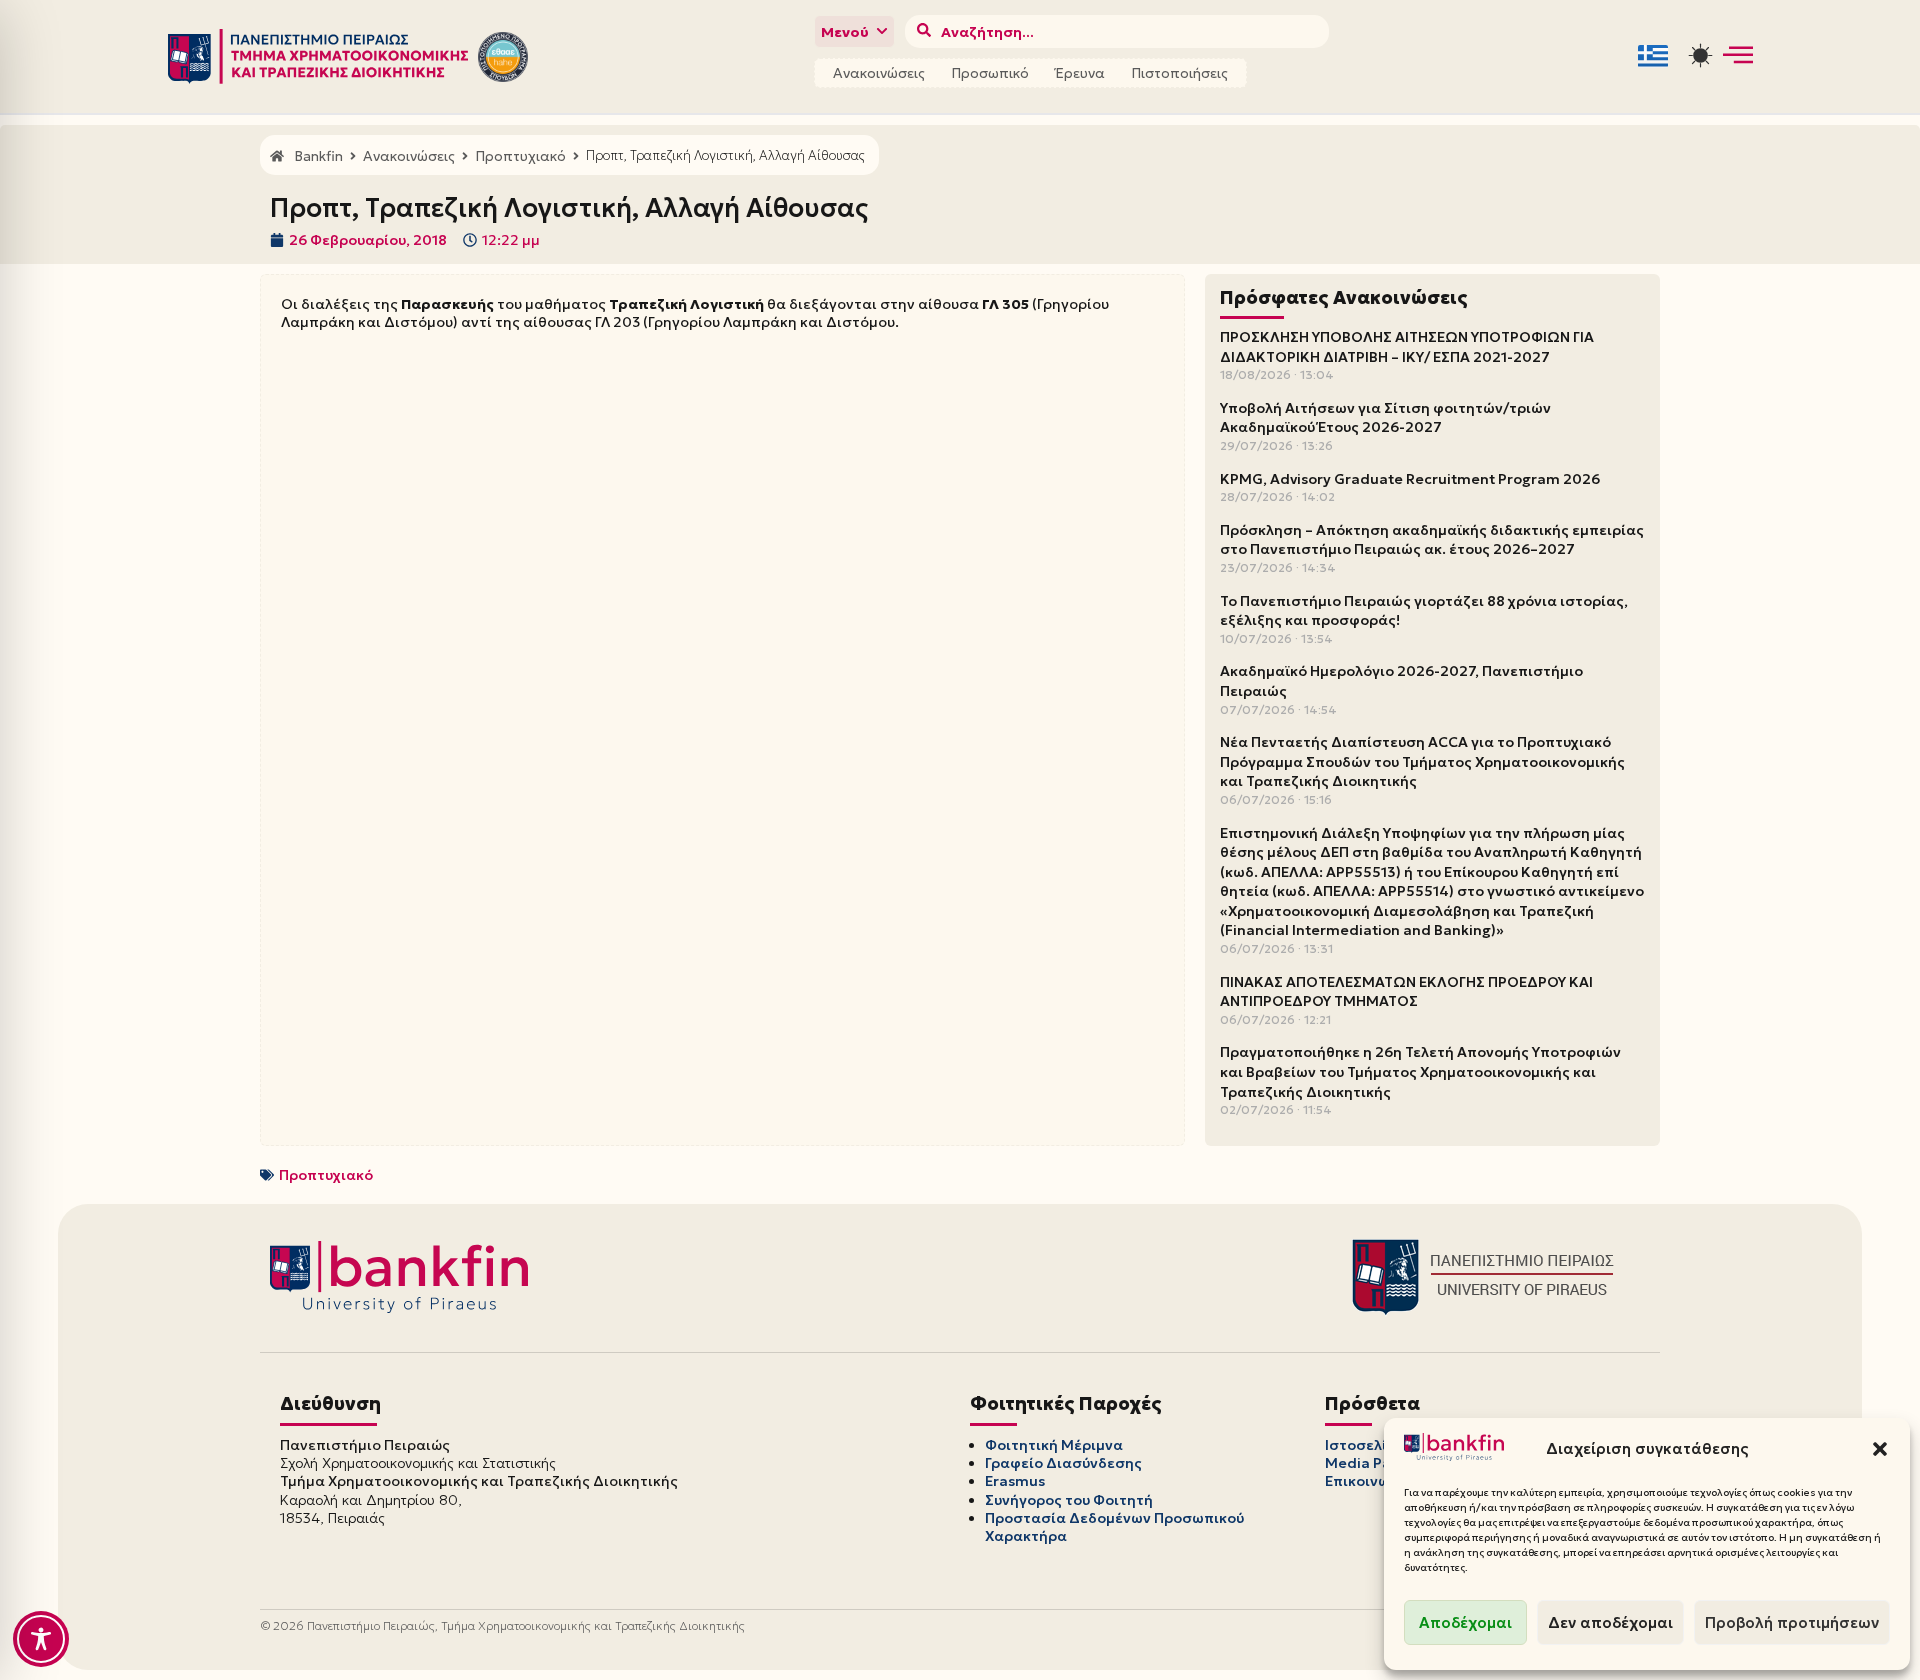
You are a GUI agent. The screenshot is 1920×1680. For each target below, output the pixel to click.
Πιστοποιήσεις (1179, 73)
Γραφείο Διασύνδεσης (1063, 1463)
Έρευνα (1080, 73)
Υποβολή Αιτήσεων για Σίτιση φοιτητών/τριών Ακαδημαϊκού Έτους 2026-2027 (1385, 418)
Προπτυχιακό (326, 1175)
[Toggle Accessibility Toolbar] (41, 1639)
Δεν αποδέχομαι (1610, 1622)
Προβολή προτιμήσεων (1792, 1622)
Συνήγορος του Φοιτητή (1069, 1500)
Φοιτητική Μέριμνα (1054, 1445)
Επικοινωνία (1369, 1481)
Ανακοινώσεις (879, 73)
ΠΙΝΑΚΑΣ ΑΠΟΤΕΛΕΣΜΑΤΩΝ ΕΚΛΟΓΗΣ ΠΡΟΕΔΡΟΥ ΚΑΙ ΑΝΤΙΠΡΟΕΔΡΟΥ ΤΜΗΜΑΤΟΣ (1406, 992)
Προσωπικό (990, 73)
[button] (1880, 1449)
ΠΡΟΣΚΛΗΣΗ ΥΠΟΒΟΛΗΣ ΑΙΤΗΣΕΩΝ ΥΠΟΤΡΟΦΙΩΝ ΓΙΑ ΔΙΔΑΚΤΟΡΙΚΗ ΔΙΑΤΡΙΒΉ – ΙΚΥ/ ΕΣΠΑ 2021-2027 (1407, 347)
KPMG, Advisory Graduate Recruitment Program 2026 (1410, 479)
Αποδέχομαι (1465, 1622)
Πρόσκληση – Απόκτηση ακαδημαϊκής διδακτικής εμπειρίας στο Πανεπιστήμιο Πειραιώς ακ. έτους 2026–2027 (1432, 540)
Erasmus (1015, 1481)
